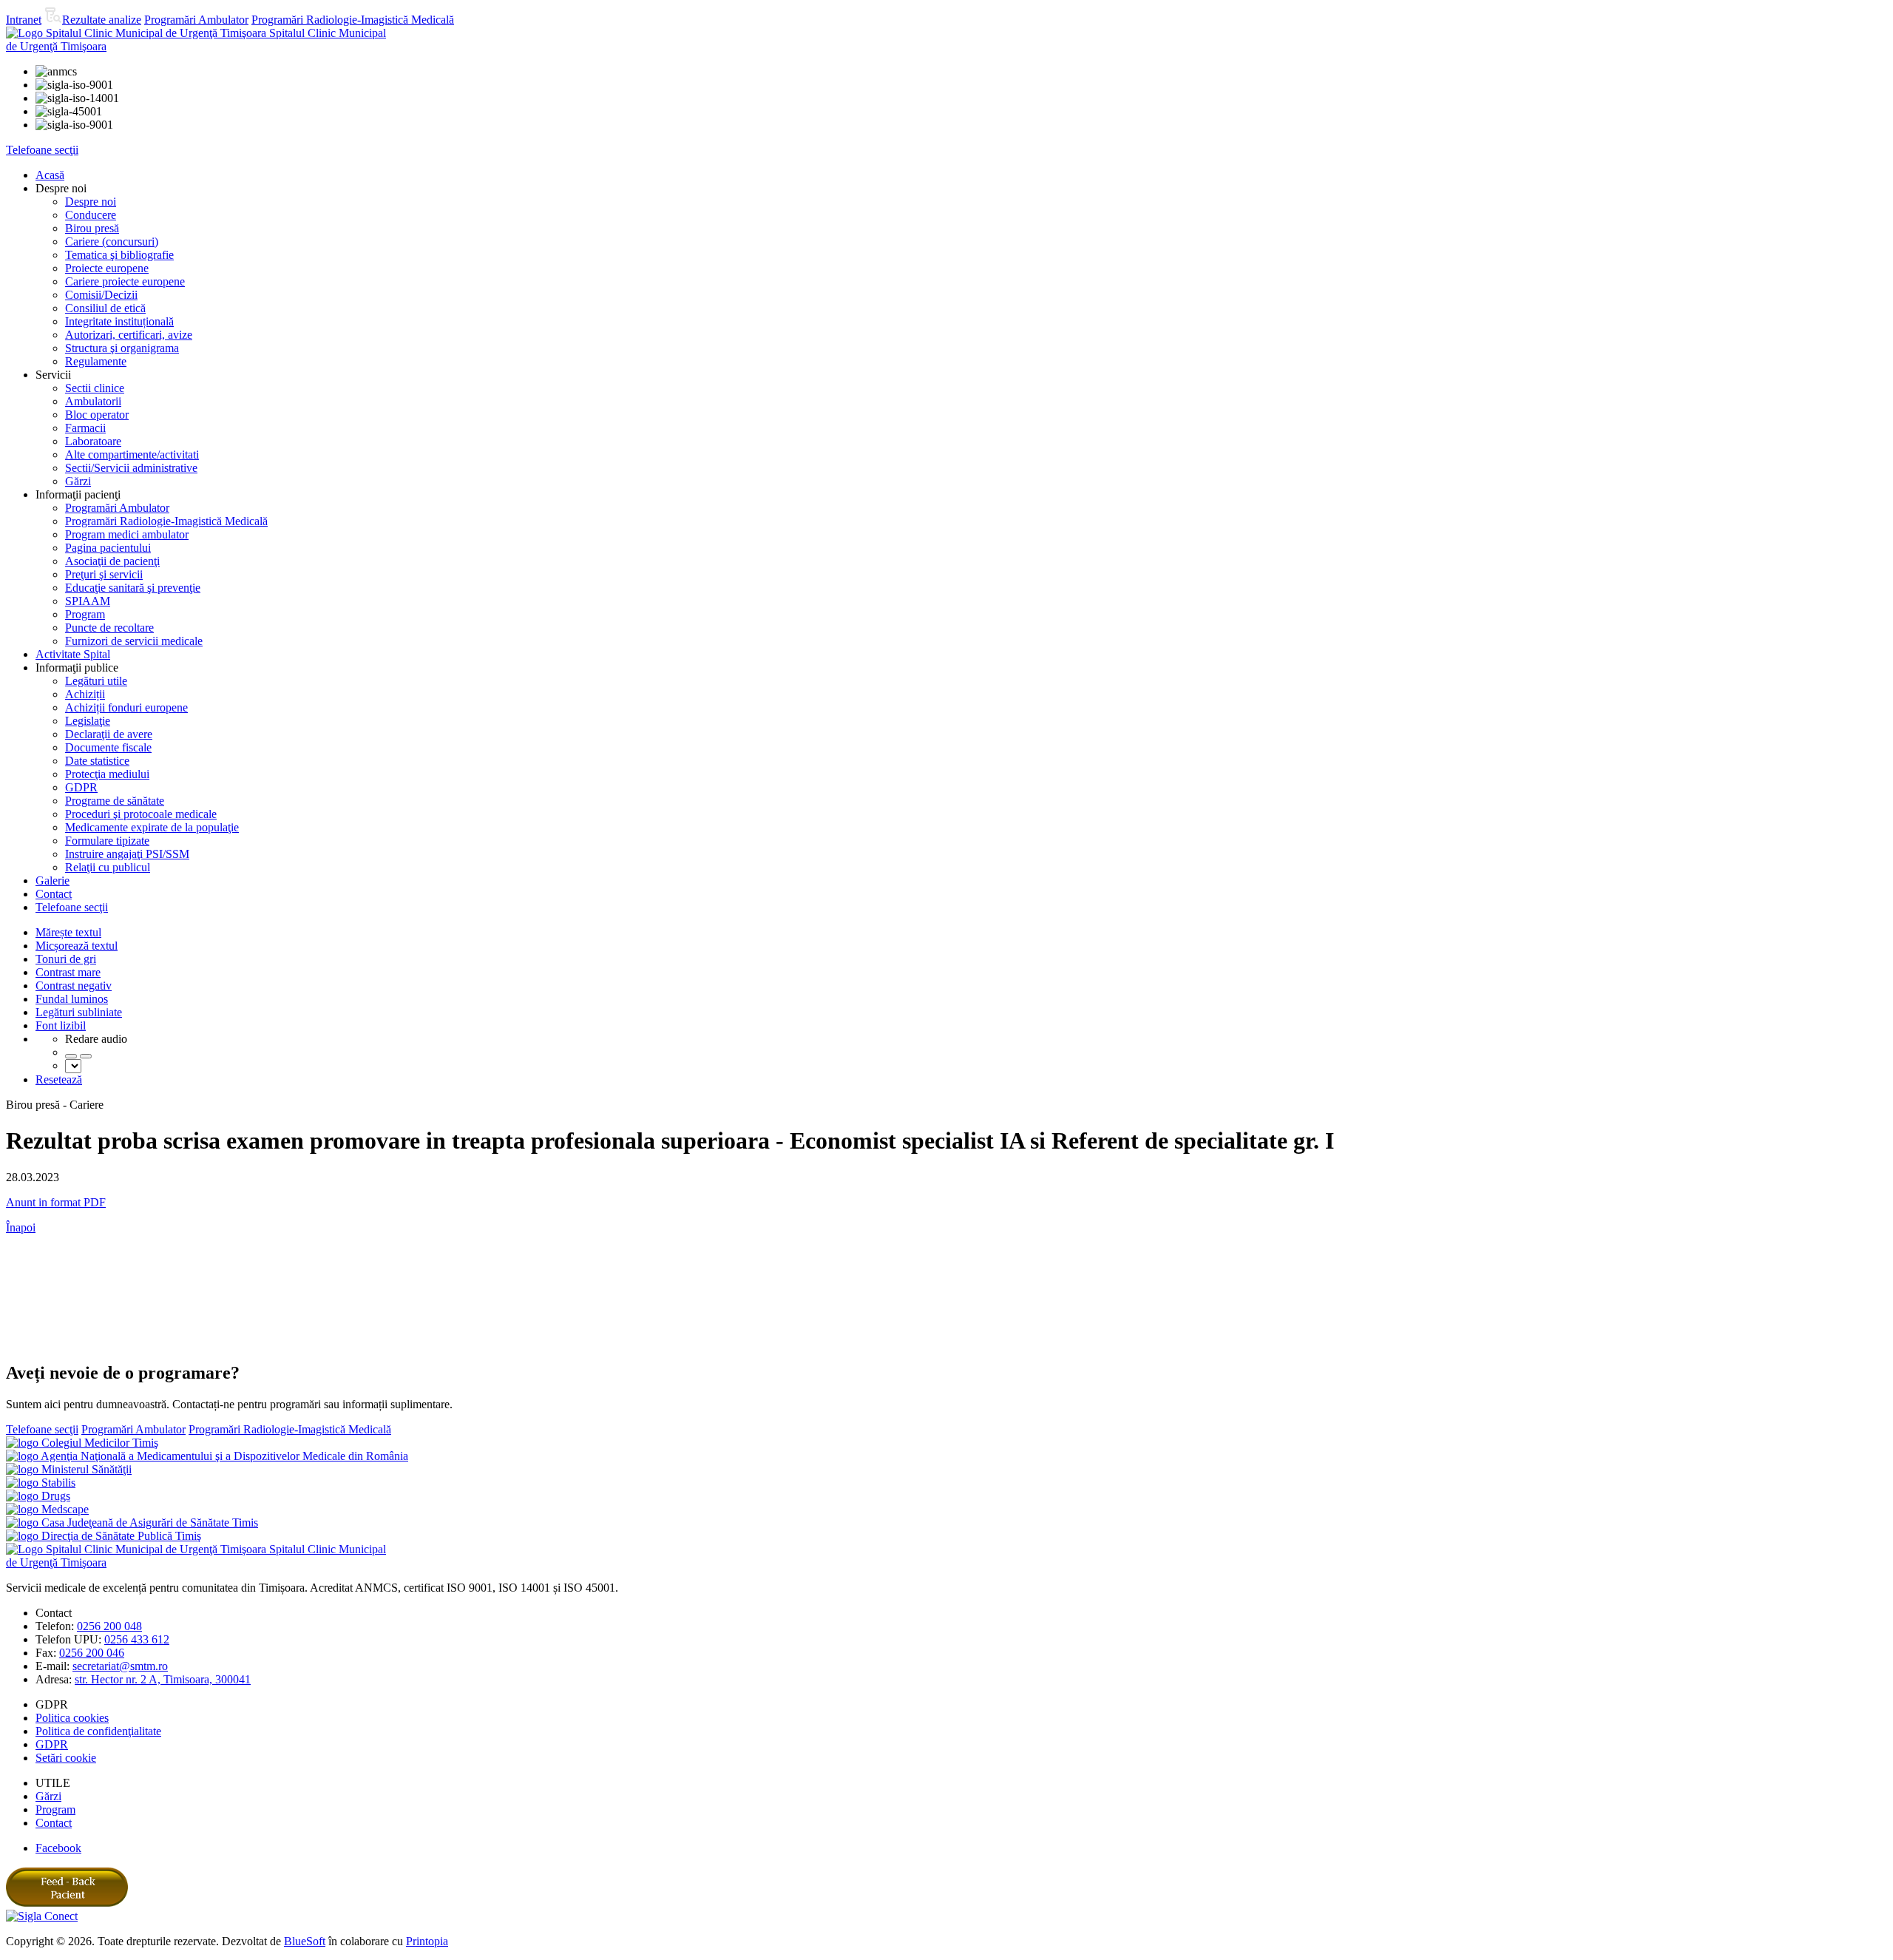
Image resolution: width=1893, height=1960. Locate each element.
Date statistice (97, 761)
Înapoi (21, 1227)
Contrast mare (68, 972)
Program (85, 614)
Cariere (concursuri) (112, 241)
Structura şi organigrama (122, 348)
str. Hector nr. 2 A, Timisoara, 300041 (163, 1679)
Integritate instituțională (119, 321)
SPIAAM (88, 601)
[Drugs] (38, 1496)
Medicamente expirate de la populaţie (152, 827)
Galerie (53, 881)
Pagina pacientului (108, 548)
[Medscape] (47, 1509)
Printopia (427, 1941)
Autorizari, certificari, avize (129, 335)
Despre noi (91, 202)
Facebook (58, 1848)
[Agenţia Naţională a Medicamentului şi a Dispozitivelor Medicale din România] (207, 1456)
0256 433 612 (137, 1639)
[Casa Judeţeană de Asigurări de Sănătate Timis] (132, 1523)
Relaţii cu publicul (108, 867)
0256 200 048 (109, 1626)
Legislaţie (88, 721)
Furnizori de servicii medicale (134, 641)
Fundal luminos (72, 999)
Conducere (91, 215)
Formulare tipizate (107, 841)
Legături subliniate (79, 1012)
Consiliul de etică (105, 308)
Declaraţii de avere (109, 734)
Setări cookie (66, 1758)
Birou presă (92, 228)
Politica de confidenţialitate (98, 1731)
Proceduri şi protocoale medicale (141, 814)
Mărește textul (68, 932)
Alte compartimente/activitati (132, 454)
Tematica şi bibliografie (119, 255)
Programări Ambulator (196, 20)
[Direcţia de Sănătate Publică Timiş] (104, 1536)
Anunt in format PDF (56, 1202)
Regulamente (96, 361)
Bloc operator (97, 415)
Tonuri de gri (66, 959)
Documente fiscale (108, 747)
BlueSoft (305, 1941)
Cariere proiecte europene (125, 281)
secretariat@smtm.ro (120, 1666)
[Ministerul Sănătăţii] (69, 1469)
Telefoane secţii (42, 150)
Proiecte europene (107, 268)
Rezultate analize (102, 20)
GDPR (81, 787)
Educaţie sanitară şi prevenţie (133, 588)
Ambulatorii (93, 401)
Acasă (50, 175)
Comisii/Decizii (101, 295)
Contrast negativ (74, 986)
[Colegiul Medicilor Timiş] (82, 1443)
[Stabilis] (41, 1483)
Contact (54, 894)
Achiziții (85, 694)
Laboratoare (93, 441)
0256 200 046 (92, 1653)
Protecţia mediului (107, 774)
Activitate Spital (73, 654)
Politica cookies (72, 1718)
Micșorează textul (77, 946)
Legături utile (96, 681)
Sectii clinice (95, 388)
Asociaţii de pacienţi (112, 561)
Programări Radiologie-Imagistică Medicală (353, 20)
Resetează (59, 1079)
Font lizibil (61, 1025)
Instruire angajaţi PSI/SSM (127, 854)
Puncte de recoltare (109, 628)
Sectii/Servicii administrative (131, 468)
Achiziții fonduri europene (126, 707)
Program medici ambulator (127, 534)
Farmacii (85, 428)
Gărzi (78, 481)
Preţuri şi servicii (104, 574)
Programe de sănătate (115, 801)
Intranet (24, 20)
